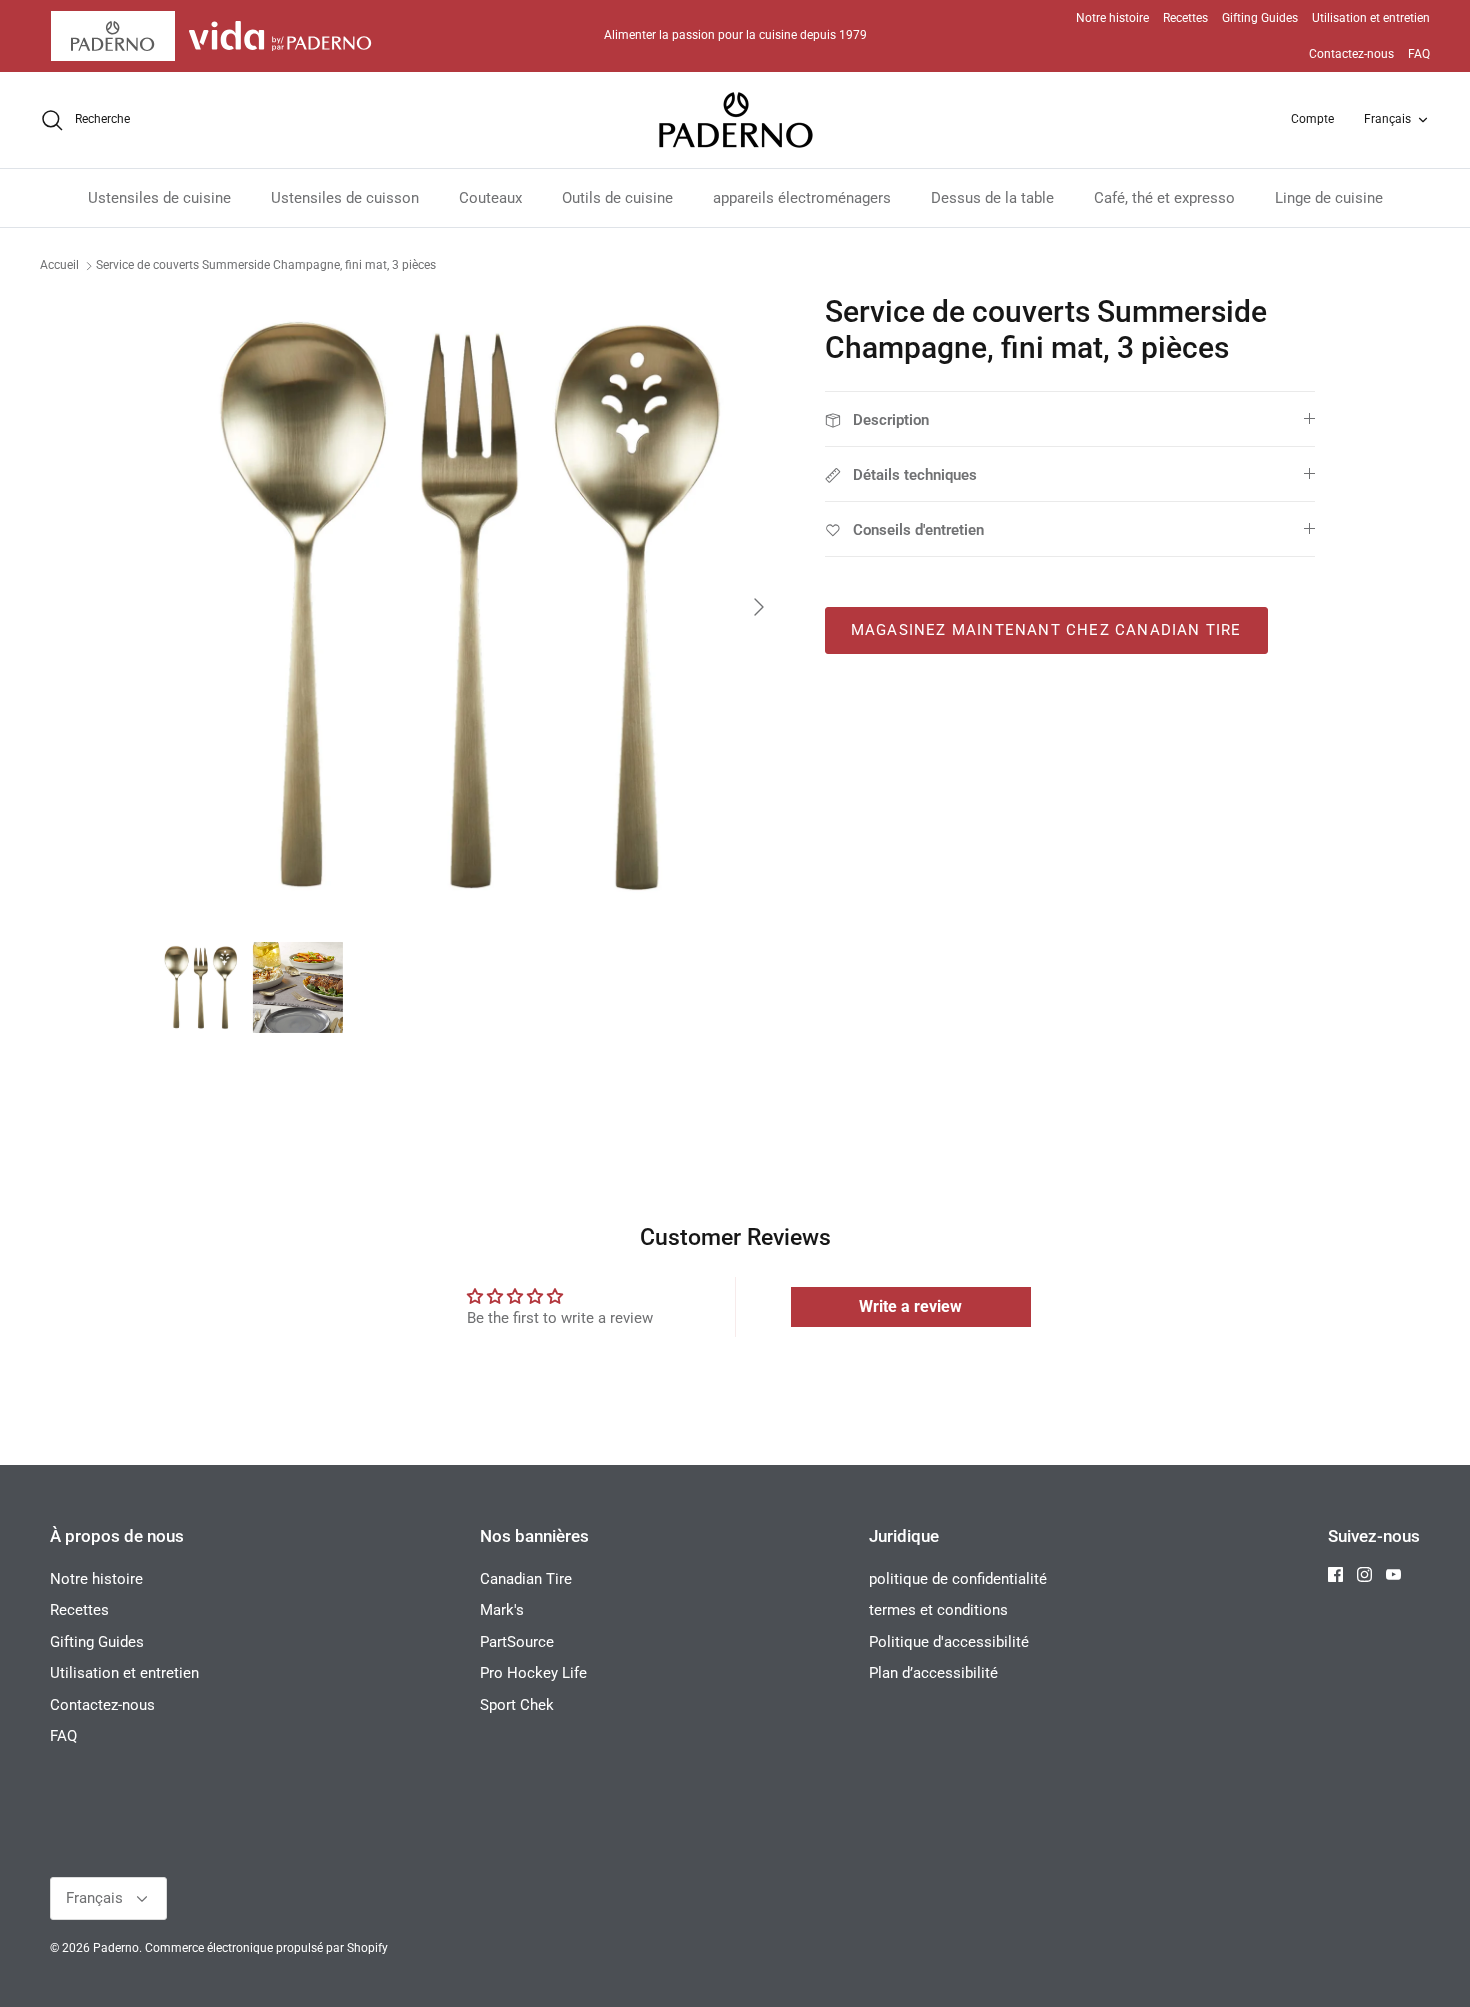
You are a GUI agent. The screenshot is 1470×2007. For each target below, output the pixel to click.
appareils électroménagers (802, 198)
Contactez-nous (1351, 54)
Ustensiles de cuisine (159, 198)
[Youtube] (1393, 1574)
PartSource (517, 1642)
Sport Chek (517, 1705)
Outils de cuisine (617, 198)
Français (1387, 119)
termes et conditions (938, 1610)
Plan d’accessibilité (933, 1673)
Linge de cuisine (1329, 198)
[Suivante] (759, 607)
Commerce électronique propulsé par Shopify (266, 1948)
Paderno (116, 1948)
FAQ (1419, 54)
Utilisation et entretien (1371, 18)
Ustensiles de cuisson (345, 198)
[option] (468, 607)
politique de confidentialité (958, 1579)
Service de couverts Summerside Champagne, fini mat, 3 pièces (266, 265)
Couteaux (490, 198)
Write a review (910, 1306)
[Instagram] (1364, 1574)
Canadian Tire (526, 1579)
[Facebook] (1335, 1574)
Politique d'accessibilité (949, 1642)
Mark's (502, 1610)
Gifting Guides (1260, 18)
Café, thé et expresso (1164, 198)
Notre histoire (1112, 18)
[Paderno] (735, 120)
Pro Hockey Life (533, 1673)
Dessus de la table (992, 198)
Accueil (59, 265)
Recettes (1185, 18)
